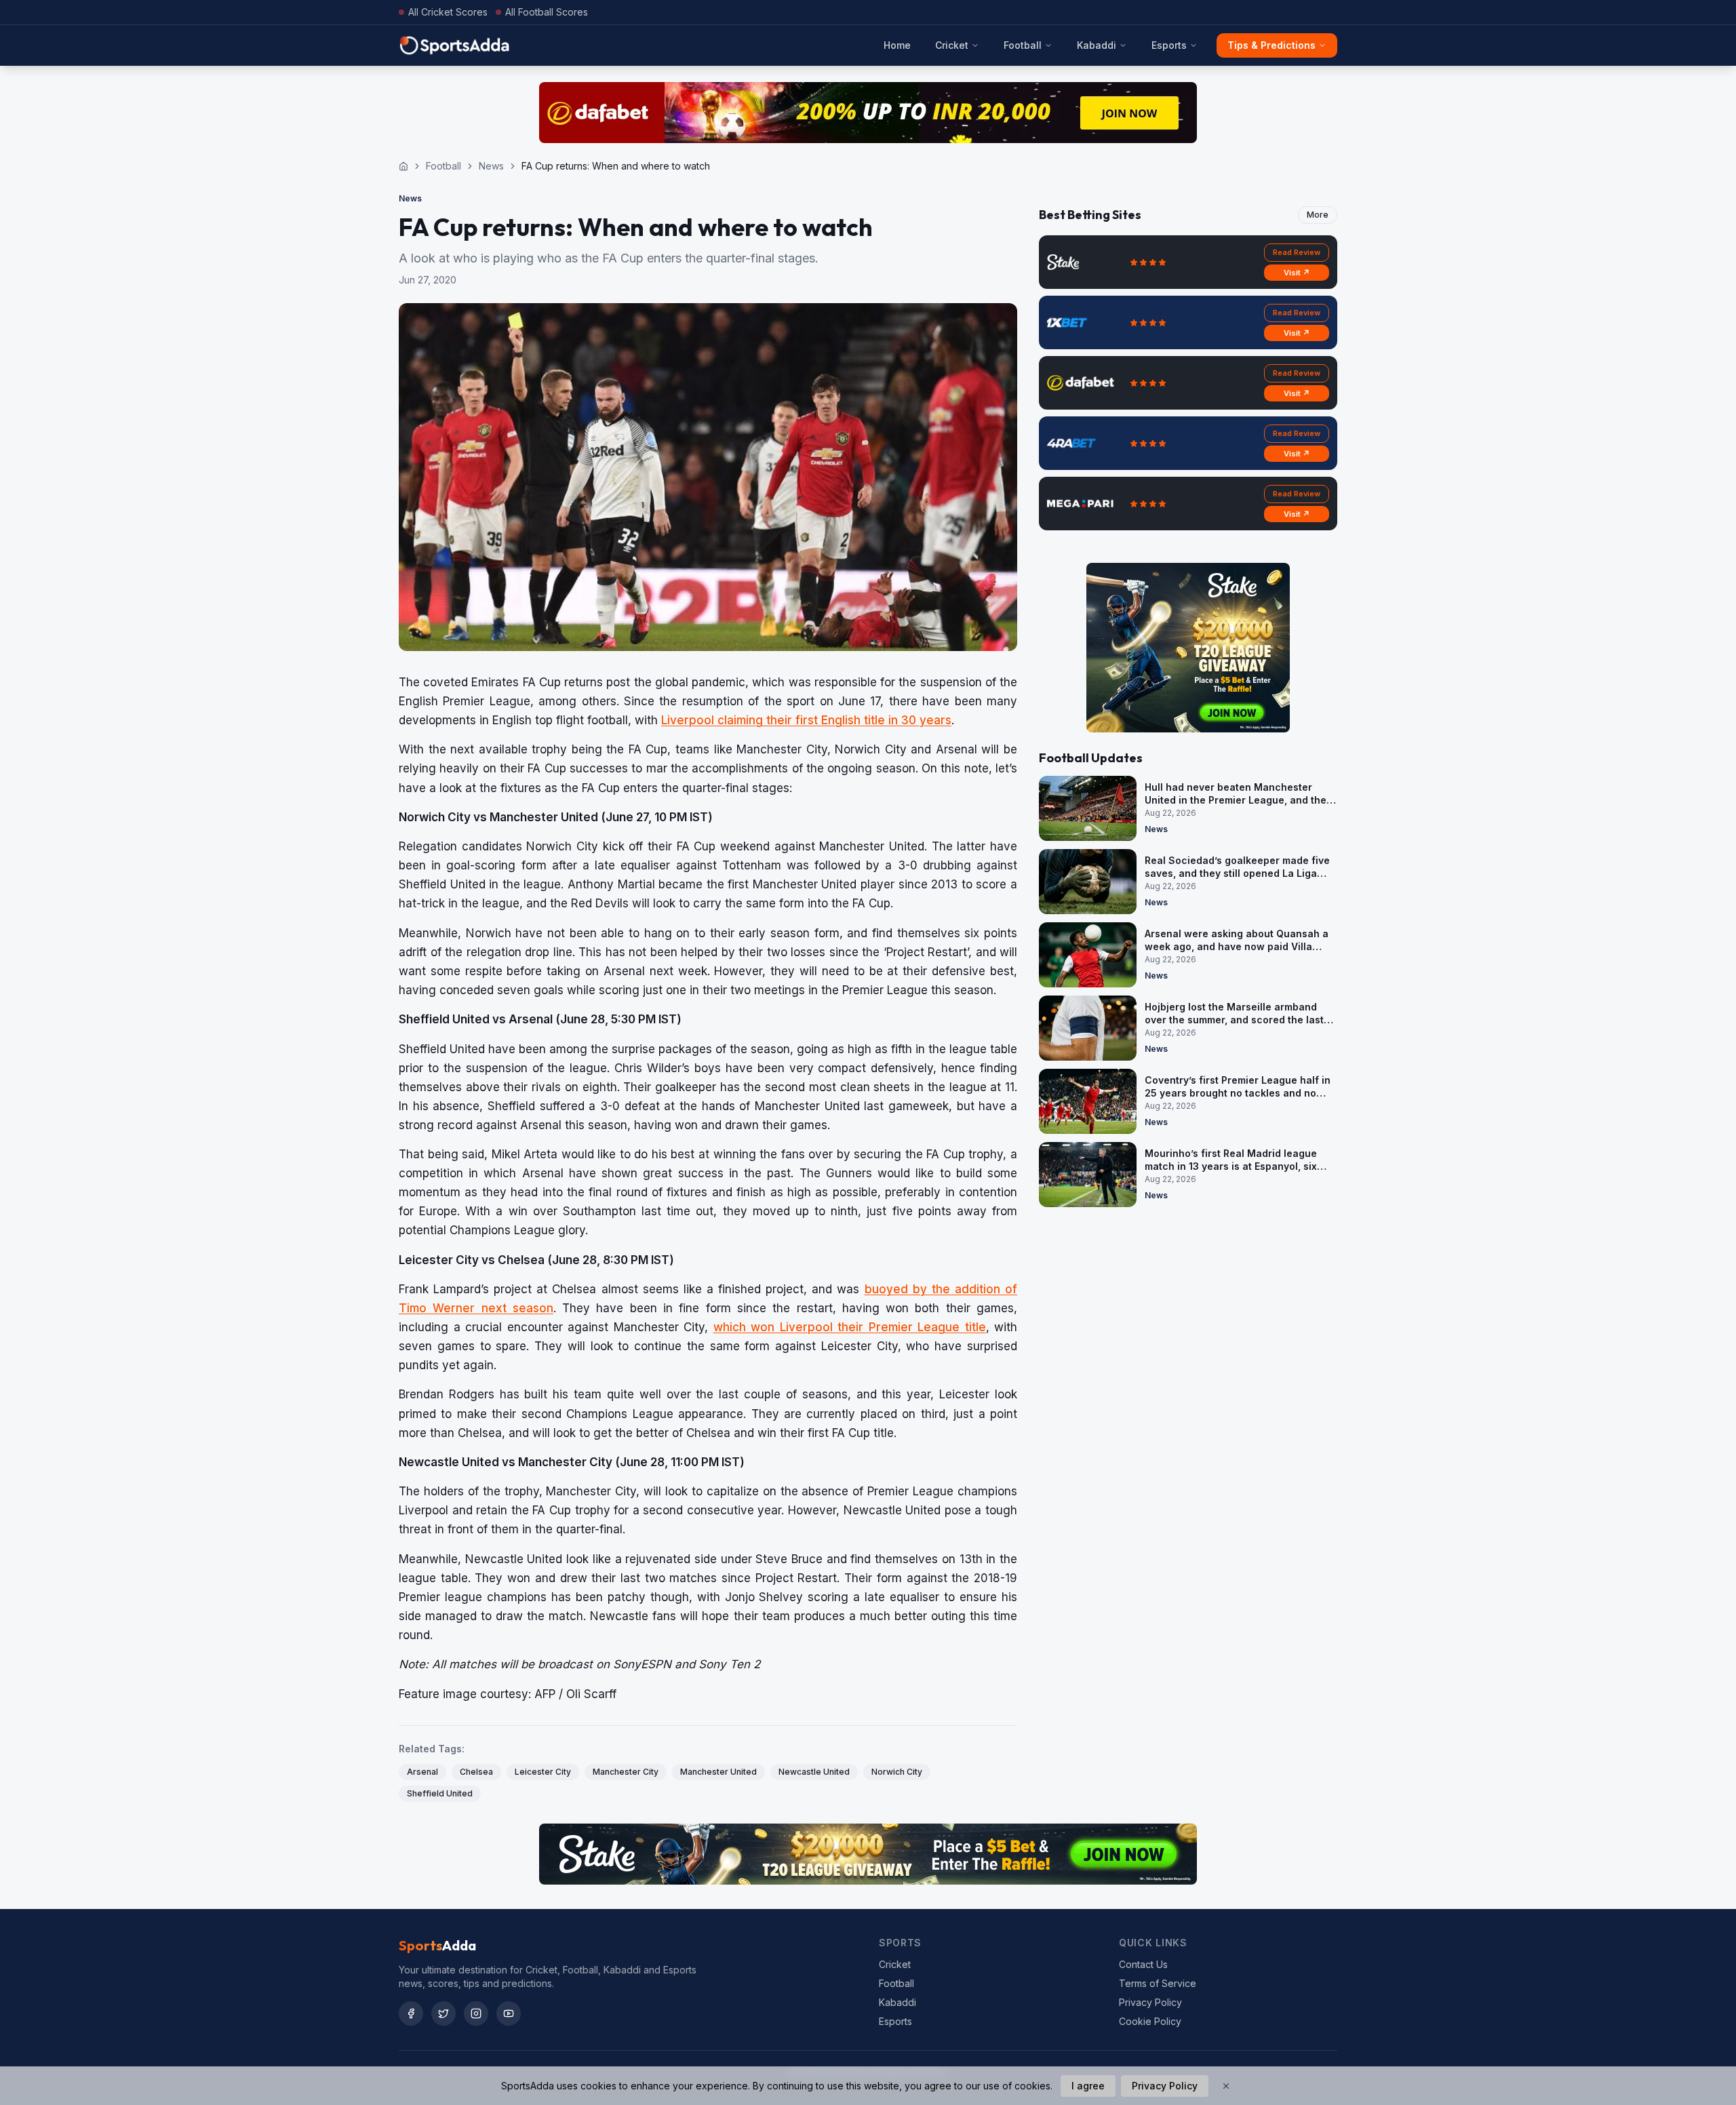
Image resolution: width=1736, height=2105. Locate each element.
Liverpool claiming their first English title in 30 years (806, 720)
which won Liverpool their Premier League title (850, 1327)
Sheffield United (440, 1793)
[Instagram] (476, 2013)
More (1318, 215)
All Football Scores (547, 12)
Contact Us (1143, 1964)
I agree (1088, 2086)
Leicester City (543, 1772)
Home (897, 45)
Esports (1169, 45)
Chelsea (476, 1772)
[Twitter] (443, 2013)
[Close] (1226, 2086)
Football (1023, 45)
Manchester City (626, 1772)
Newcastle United (814, 1772)
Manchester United (718, 1772)
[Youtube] (509, 2013)
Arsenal (422, 1772)
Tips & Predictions (1271, 45)
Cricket (952, 45)
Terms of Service (1158, 1983)
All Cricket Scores (448, 12)
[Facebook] (411, 2013)
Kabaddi (1097, 45)
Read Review (1297, 252)
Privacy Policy (1150, 2002)
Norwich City (897, 1772)
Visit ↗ (1297, 273)
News (491, 166)
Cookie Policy (1150, 2021)
